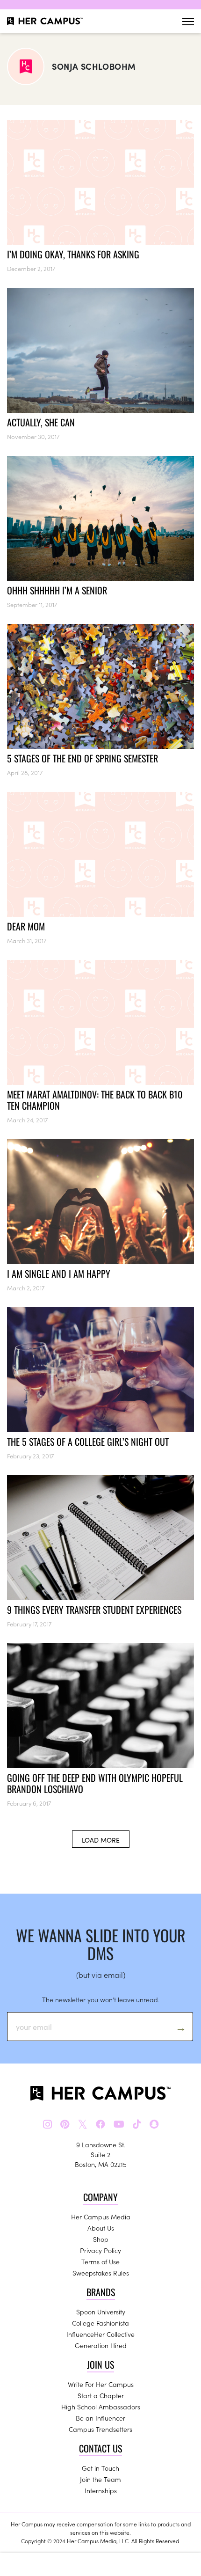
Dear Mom (26, 926)
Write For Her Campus (101, 2384)
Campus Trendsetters (100, 2429)
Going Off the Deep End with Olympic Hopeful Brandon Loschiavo (95, 1783)
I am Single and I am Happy (59, 1273)
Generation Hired (101, 2345)
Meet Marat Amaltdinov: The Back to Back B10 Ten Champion (95, 1100)
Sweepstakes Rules (101, 2273)
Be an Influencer (100, 2418)
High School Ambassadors (101, 2407)
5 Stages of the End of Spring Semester (83, 758)
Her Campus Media (101, 2217)
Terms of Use (100, 2261)
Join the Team (100, 2479)
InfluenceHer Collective (100, 2334)
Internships (101, 2490)
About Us (101, 2228)
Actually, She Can (41, 422)
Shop (101, 2239)
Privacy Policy (100, 2250)
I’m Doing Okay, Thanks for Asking (73, 254)
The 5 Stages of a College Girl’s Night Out (88, 1442)
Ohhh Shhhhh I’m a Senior (57, 590)
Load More (101, 1840)
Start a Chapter (101, 2395)
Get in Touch (100, 2468)
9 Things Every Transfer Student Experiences (94, 1610)
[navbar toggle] (188, 21)
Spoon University (101, 2312)
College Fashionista (100, 2323)
